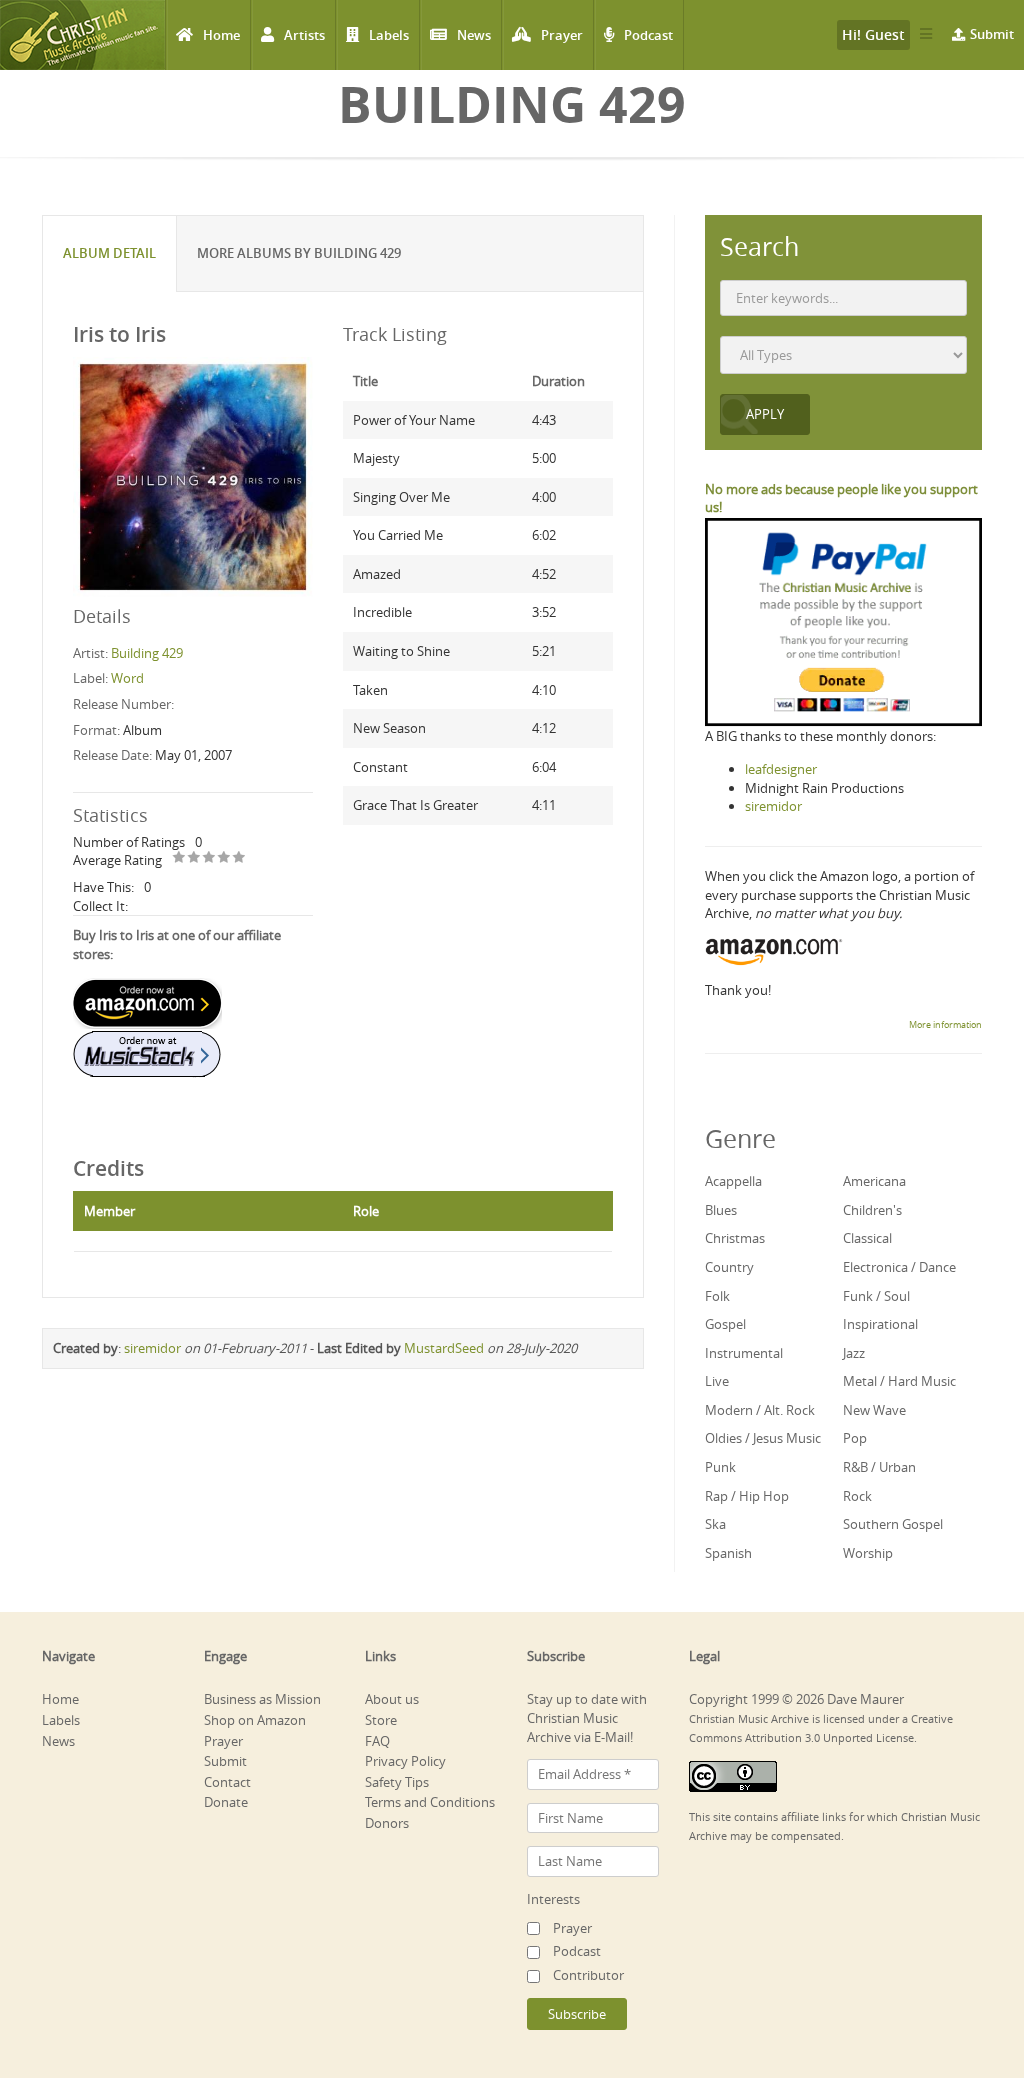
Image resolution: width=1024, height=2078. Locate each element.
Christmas (735, 1238)
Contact (227, 1782)
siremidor (152, 1348)
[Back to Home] (82, 35)
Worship (868, 1553)
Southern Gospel (893, 1524)
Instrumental (744, 1353)
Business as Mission (262, 1699)
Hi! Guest (873, 34)
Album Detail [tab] (109, 253)
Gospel (725, 1324)
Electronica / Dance (899, 1267)
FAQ (377, 1741)
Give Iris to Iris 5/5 (239, 858)
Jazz (854, 1353)
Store (381, 1720)
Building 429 (147, 653)
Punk (720, 1467)
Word (127, 678)
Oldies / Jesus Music (763, 1438)
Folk (717, 1296)
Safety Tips (397, 1782)
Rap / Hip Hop (747, 1496)
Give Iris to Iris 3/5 (209, 858)
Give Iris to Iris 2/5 (194, 858)
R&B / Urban (879, 1467)
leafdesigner (781, 769)
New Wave (874, 1410)
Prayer (562, 35)
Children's (872, 1210)
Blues (721, 1210)
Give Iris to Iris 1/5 (179, 858)
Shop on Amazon (255, 1720)
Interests (553, 1899)
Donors (387, 1823)
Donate (226, 1802)
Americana (874, 1181)
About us (392, 1699)
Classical (867, 1238)
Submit (992, 34)
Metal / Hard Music (899, 1381)
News (474, 35)
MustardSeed (444, 1348)
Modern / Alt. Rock (760, 1410)
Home (221, 35)
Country (729, 1267)
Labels (389, 35)
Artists (304, 35)
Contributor (588, 1975)
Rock (857, 1496)
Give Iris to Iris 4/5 (224, 858)
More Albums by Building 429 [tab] (299, 253)
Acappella (733, 1181)
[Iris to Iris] (193, 475)
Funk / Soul (876, 1296)
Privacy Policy (405, 1761)
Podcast (648, 35)
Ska (715, 1524)
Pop (855, 1438)
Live (717, 1381)
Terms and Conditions (430, 1802)
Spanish (728, 1553)
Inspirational (880, 1324)
